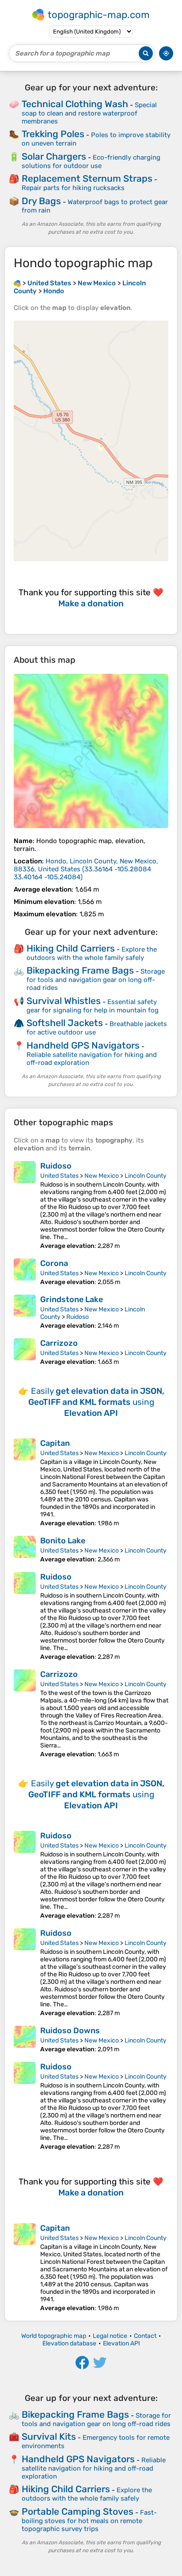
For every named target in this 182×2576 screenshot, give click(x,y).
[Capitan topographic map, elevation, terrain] (25, 1483)
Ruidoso (56, 1166)
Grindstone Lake (72, 1299)
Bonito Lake (63, 1541)
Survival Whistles (64, 1001)
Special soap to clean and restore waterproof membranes (89, 113)
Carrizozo (59, 1343)
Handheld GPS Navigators (83, 1045)
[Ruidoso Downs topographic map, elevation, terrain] (25, 2039)
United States (59, 1176)
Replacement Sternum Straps (87, 178)
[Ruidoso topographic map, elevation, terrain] (25, 1205)
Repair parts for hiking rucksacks (73, 188)
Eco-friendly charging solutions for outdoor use (91, 162)
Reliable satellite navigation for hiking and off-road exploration (94, 2468)
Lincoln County (146, 1176)
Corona (54, 1263)
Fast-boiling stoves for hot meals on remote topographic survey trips (89, 2521)
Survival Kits (49, 2436)
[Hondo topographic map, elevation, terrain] (91, 751)
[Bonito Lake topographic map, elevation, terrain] (25, 1549)
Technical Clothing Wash (75, 104)
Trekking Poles (53, 134)
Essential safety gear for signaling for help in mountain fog (93, 1006)
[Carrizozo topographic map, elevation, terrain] (25, 1352)
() (86, 869)
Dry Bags (41, 201)
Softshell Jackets (65, 1023)
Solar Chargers (54, 156)
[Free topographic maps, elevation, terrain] (17, 283)
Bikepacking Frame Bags (80, 970)
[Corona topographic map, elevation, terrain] (25, 1272)
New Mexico (102, 1176)
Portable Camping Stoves (78, 2511)
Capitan (55, 1443)
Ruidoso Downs (70, 2031)
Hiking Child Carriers (71, 948)
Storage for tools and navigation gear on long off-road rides (96, 980)
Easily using (96, 1402)
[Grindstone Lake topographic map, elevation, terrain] (25, 1312)
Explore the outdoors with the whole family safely (92, 954)
